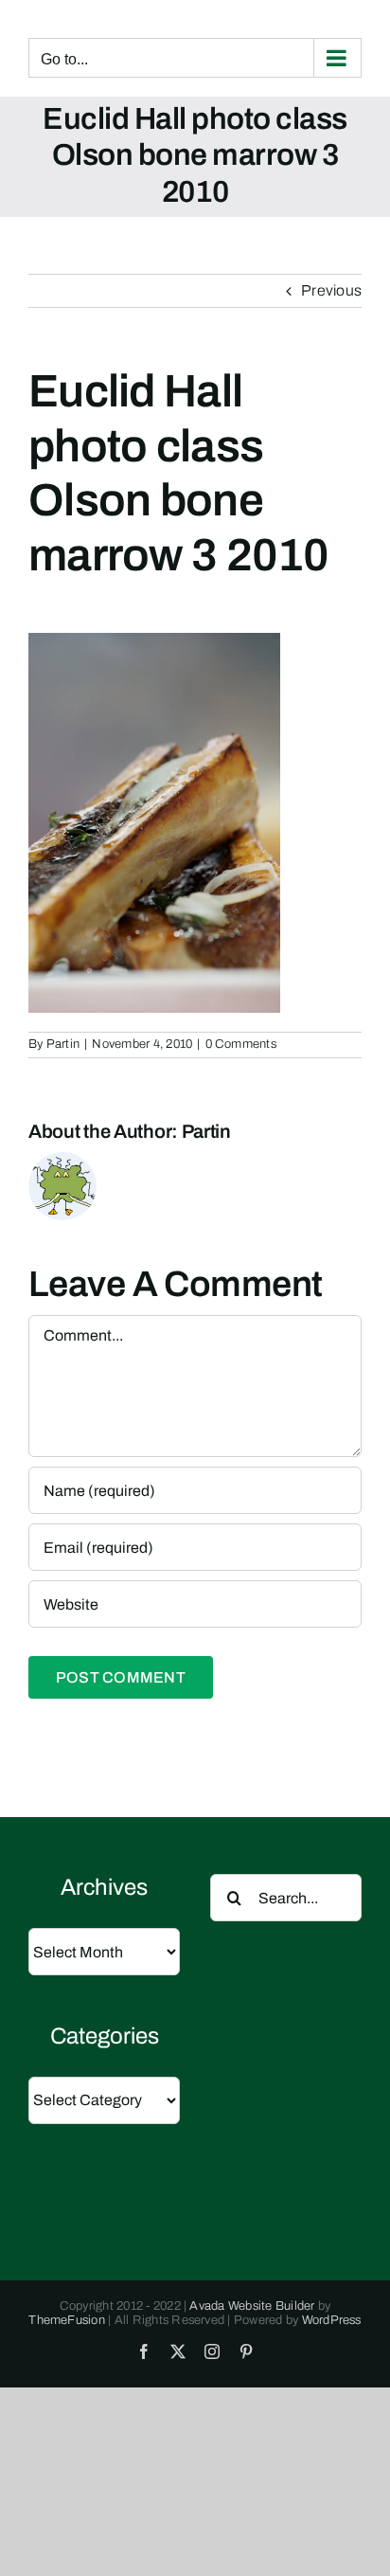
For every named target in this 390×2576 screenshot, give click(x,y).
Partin (63, 1044)
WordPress (332, 2320)
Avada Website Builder (252, 2306)
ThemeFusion (67, 2320)
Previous (331, 290)
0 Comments (241, 1044)
